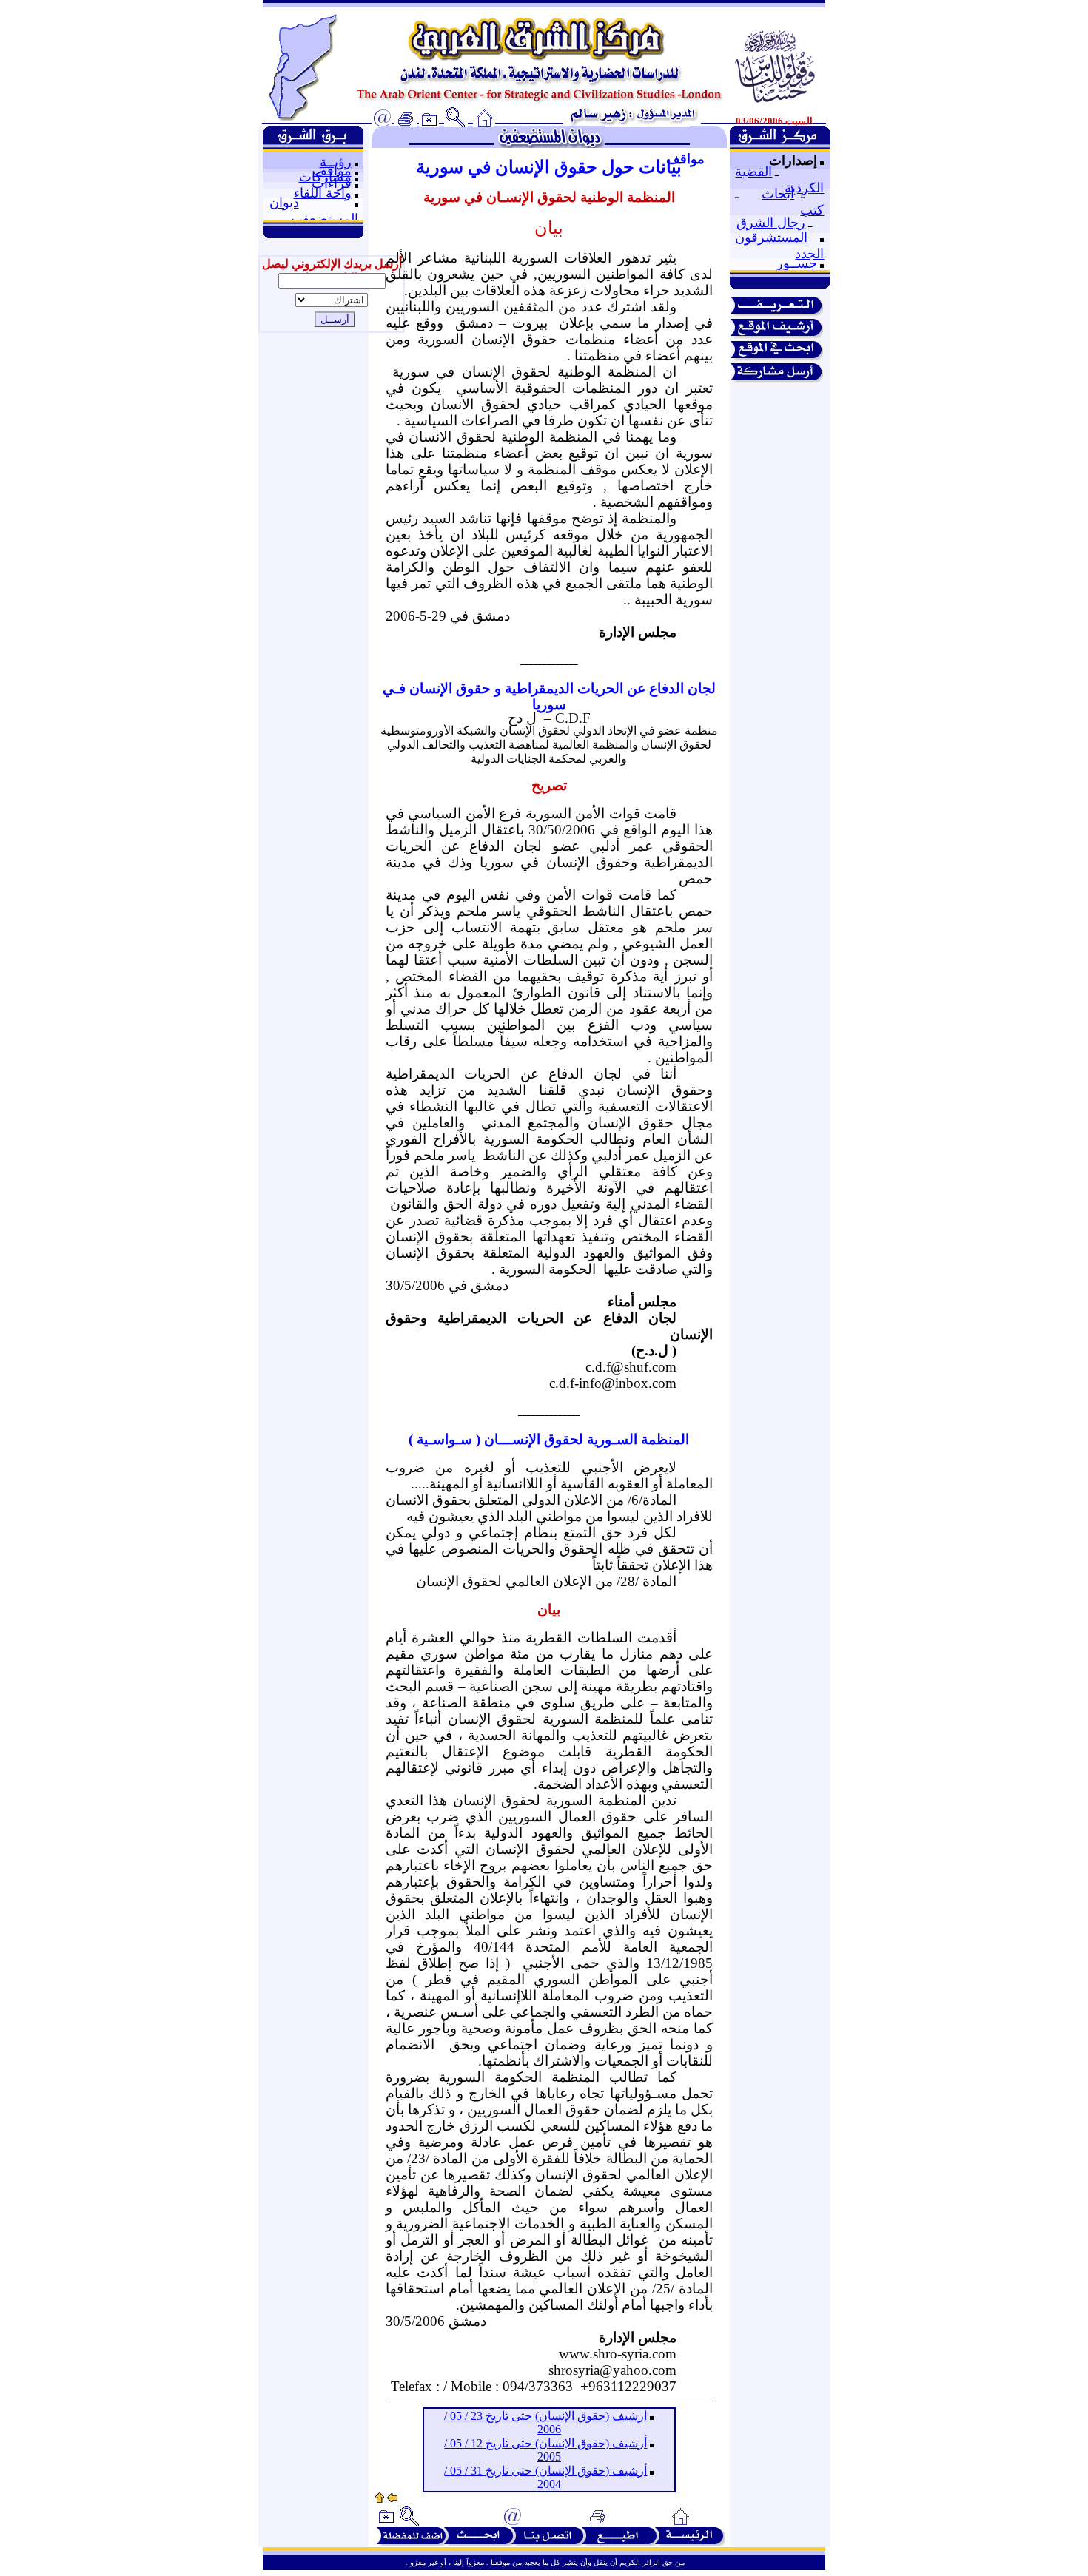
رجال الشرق (771, 223)
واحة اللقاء (323, 193)
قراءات (332, 183)
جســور (797, 263)
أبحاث (778, 194)
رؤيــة (336, 162)
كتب (812, 210)
